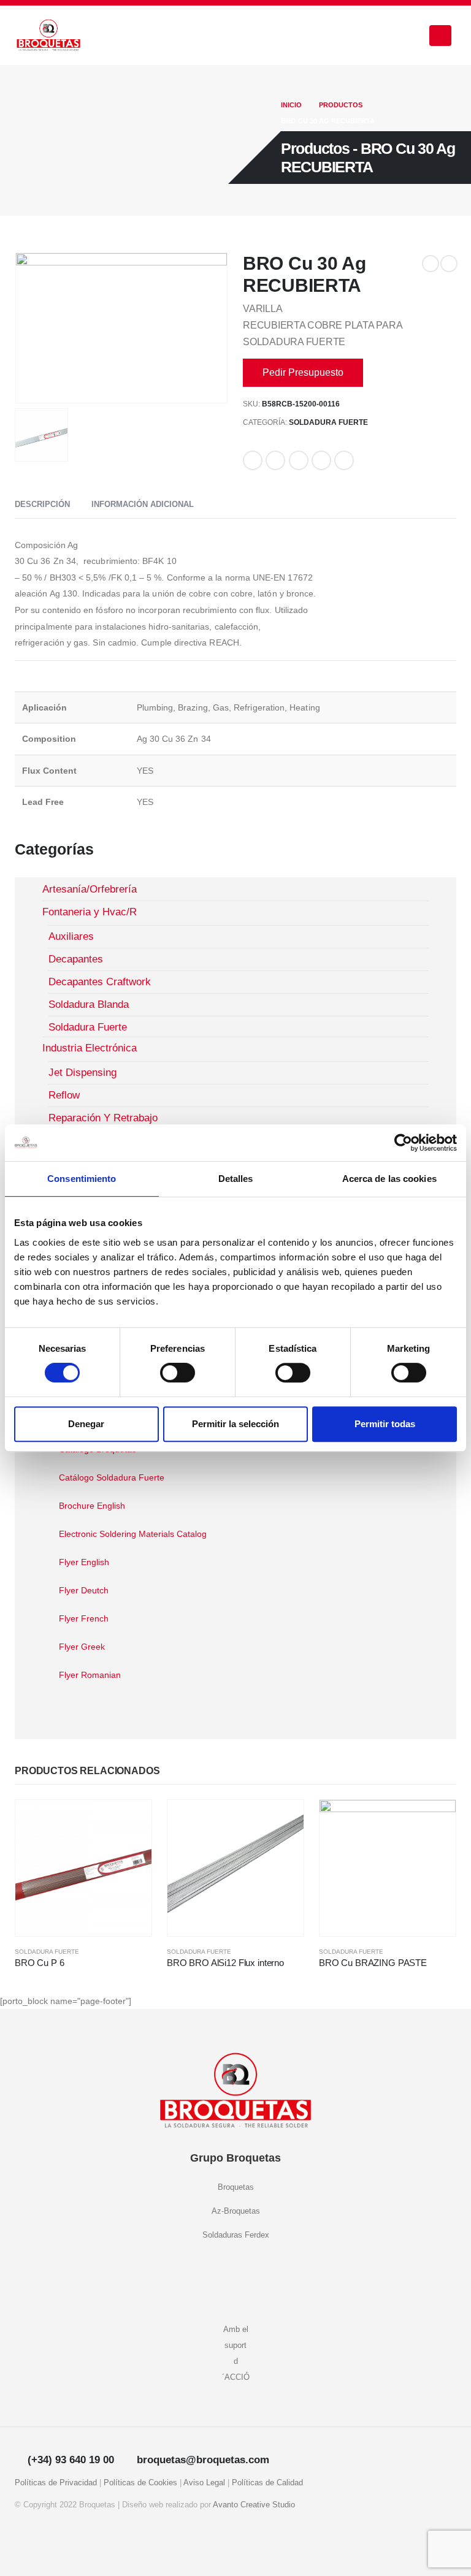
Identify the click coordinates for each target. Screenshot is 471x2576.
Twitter (275, 460)
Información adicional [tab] (143, 504)
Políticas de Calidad (267, 2483)
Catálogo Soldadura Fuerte (112, 1477)
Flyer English (84, 1562)
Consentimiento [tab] (82, 1179)
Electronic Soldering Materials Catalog (133, 1534)
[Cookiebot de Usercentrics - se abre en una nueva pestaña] (403, 1143)
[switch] (178, 1373)
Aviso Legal (204, 2483)
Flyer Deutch (84, 1590)
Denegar (86, 1424)
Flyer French (84, 1618)
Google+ (321, 460)
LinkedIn (299, 460)
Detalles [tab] (236, 1179)
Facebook (253, 460)
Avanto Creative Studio (254, 2505)
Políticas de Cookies (140, 2483)
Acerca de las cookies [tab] (389, 1179)
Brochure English (92, 1506)
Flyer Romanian (90, 1675)
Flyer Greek (82, 1647)
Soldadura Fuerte (328, 422)
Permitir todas (385, 1424)
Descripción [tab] (42, 504)
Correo (344, 460)
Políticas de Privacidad (56, 2483)
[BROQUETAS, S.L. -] (48, 36)
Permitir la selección (235, 1424)
